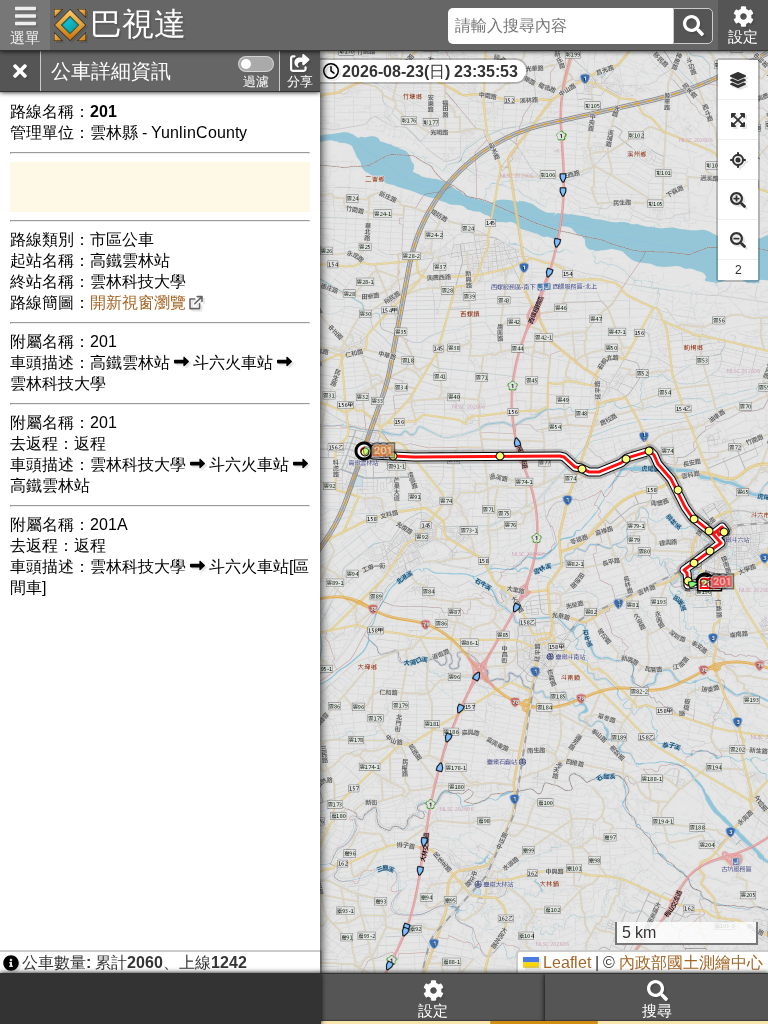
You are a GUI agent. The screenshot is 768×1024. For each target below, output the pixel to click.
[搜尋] (693, 26)
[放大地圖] (738, 200)
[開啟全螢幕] (738, 120)
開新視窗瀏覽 (138, 302)
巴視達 (138, 24)
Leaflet (565, 962)
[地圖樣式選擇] (738, 80)
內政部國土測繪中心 (691, 962)
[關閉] (20, 71)
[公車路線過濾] (256, 64)
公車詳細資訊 (111, 71)
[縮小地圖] (738, 240)
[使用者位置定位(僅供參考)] (738, 160)
